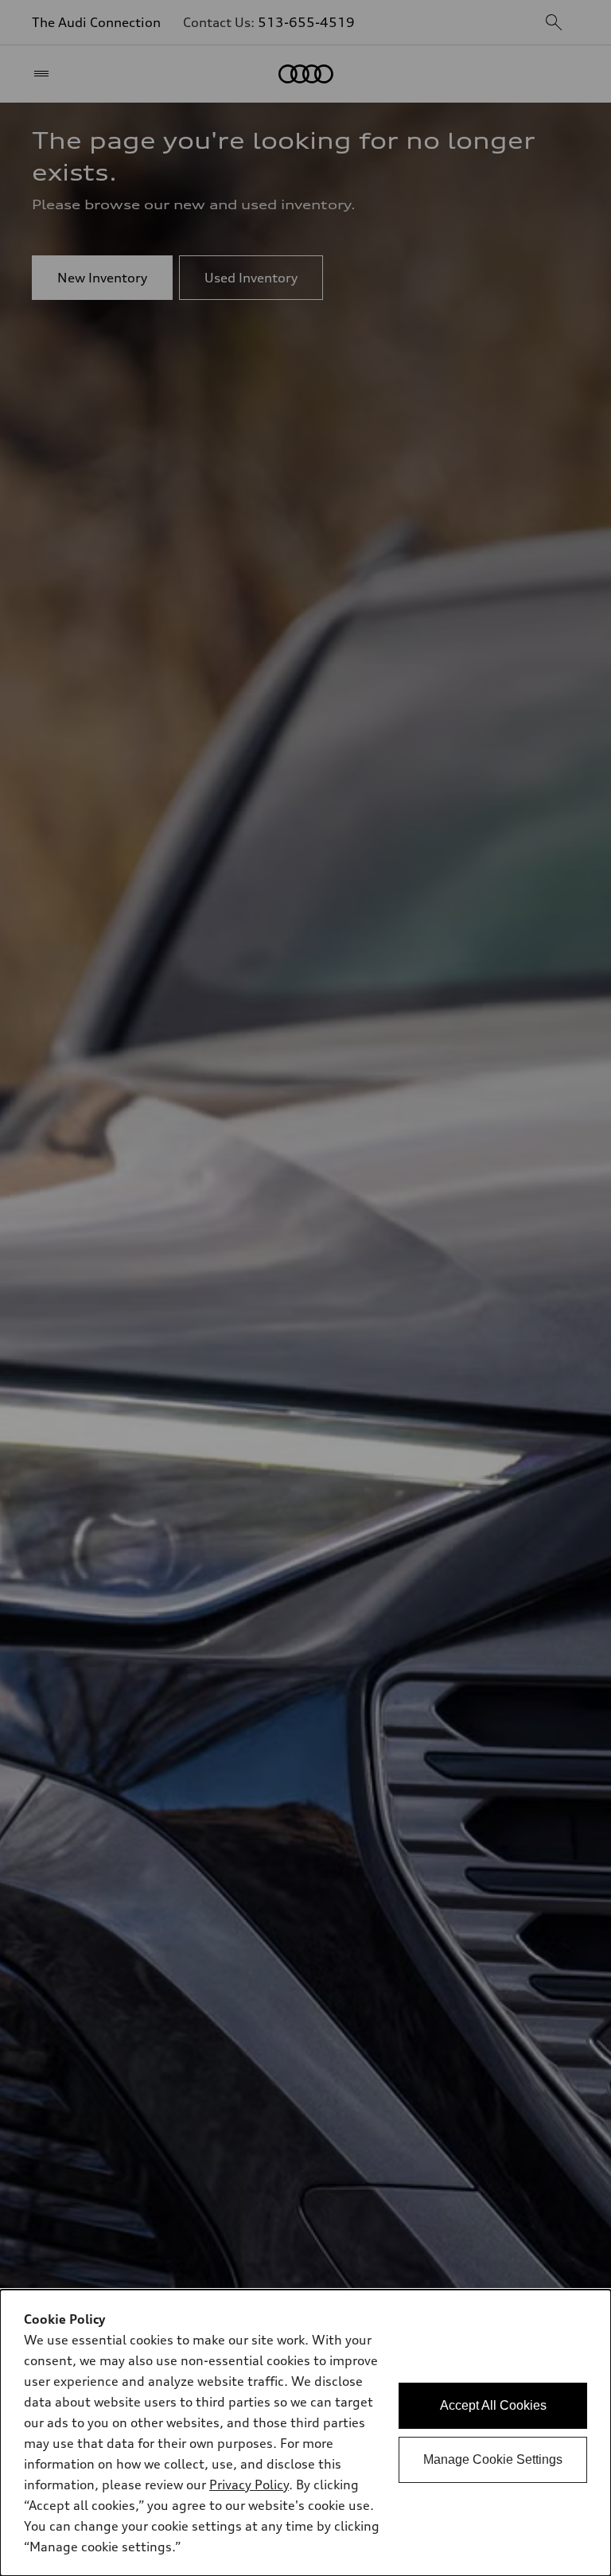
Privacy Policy (249, 2485)
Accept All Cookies (493, 2405)
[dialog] (305, 2433)
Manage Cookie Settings (493, 2459)
